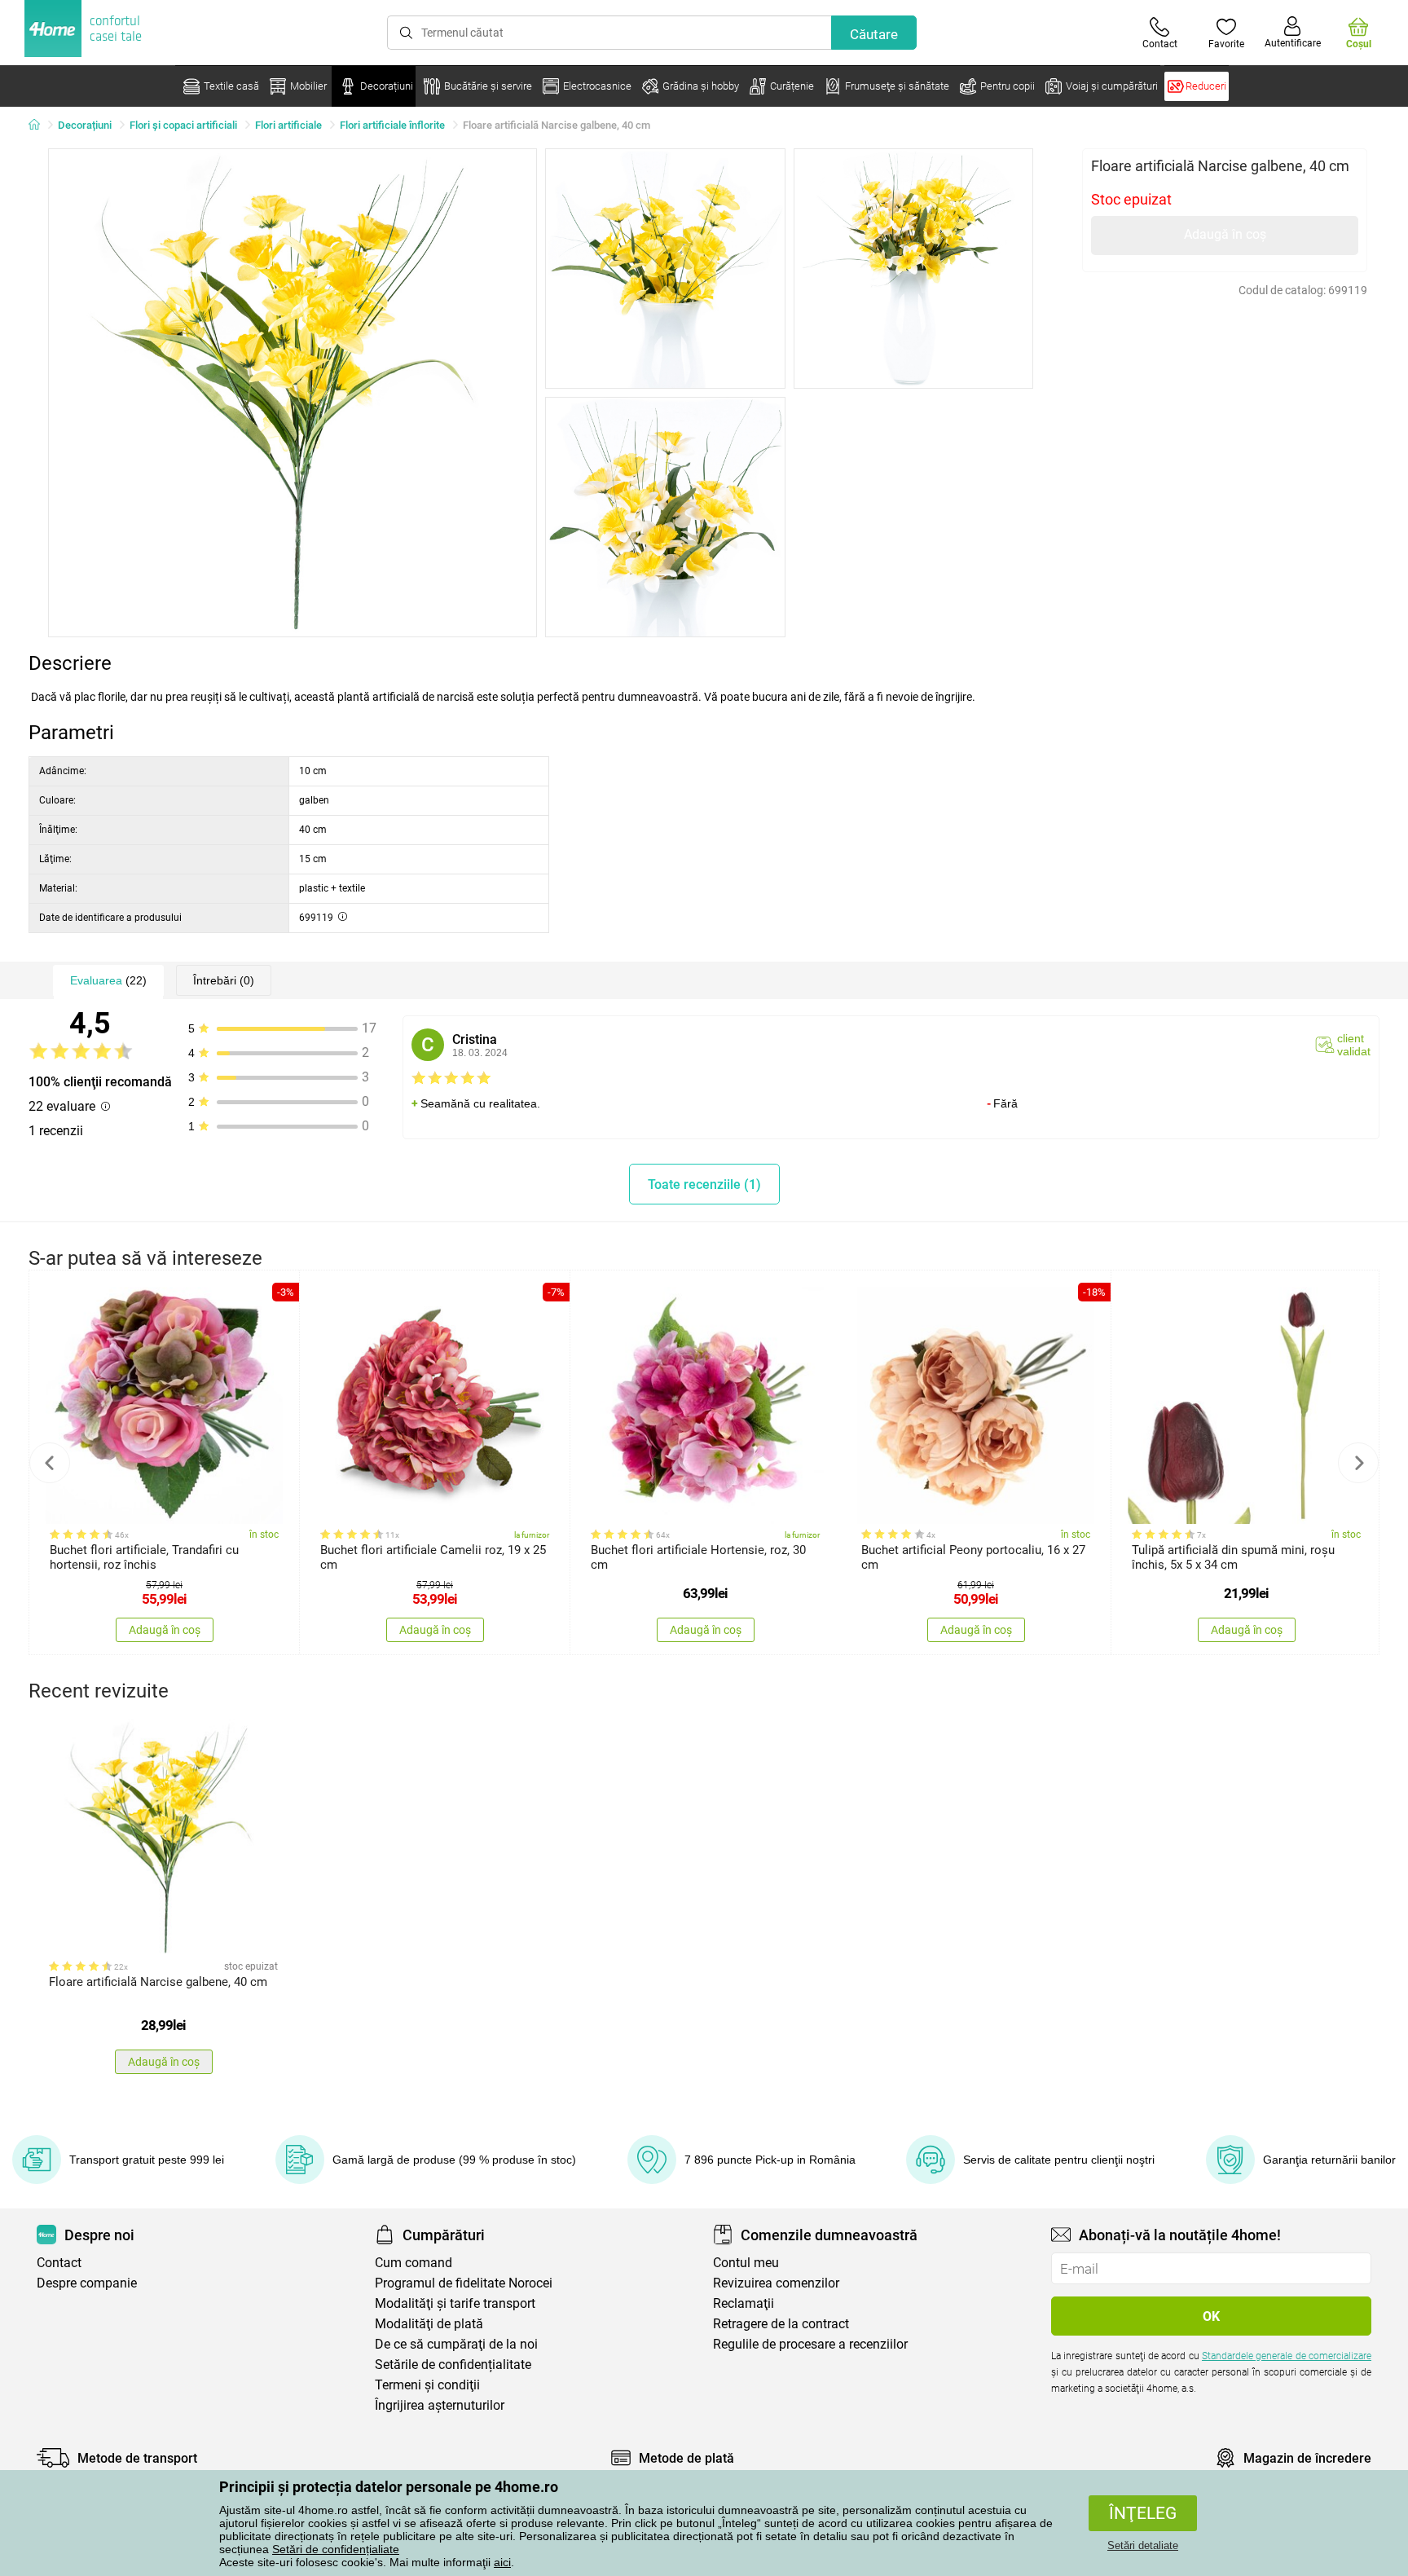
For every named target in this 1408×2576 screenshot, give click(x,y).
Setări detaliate (1143, 2545)
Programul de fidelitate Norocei (464, 2283)
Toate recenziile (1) (704, 1185)
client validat (1354, 1045)
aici (502, 2562)
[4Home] (40, 125)
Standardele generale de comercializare (1287, 2356)
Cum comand (414, 2263)
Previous (50, 1463)
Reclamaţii (744, 2303)
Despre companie (87, 2283)
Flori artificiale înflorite (392, 125)
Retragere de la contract (781, 2324)
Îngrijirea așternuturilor (440, 2405)
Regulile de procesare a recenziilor (810, 2344)
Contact (59, 2263)
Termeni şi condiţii (427, 2385)
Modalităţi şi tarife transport (455, 2303)
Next (1358, 1463)
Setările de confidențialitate (453, 2365)
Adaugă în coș (1225, 234)
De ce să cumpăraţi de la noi (456, 2344)
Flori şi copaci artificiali (183, 125)
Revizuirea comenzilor (776, 2283)
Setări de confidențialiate (336, 2549)
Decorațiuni (85, 125)
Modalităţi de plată (429, 2324)
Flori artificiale (288, 125)
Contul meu (746, 2263)
